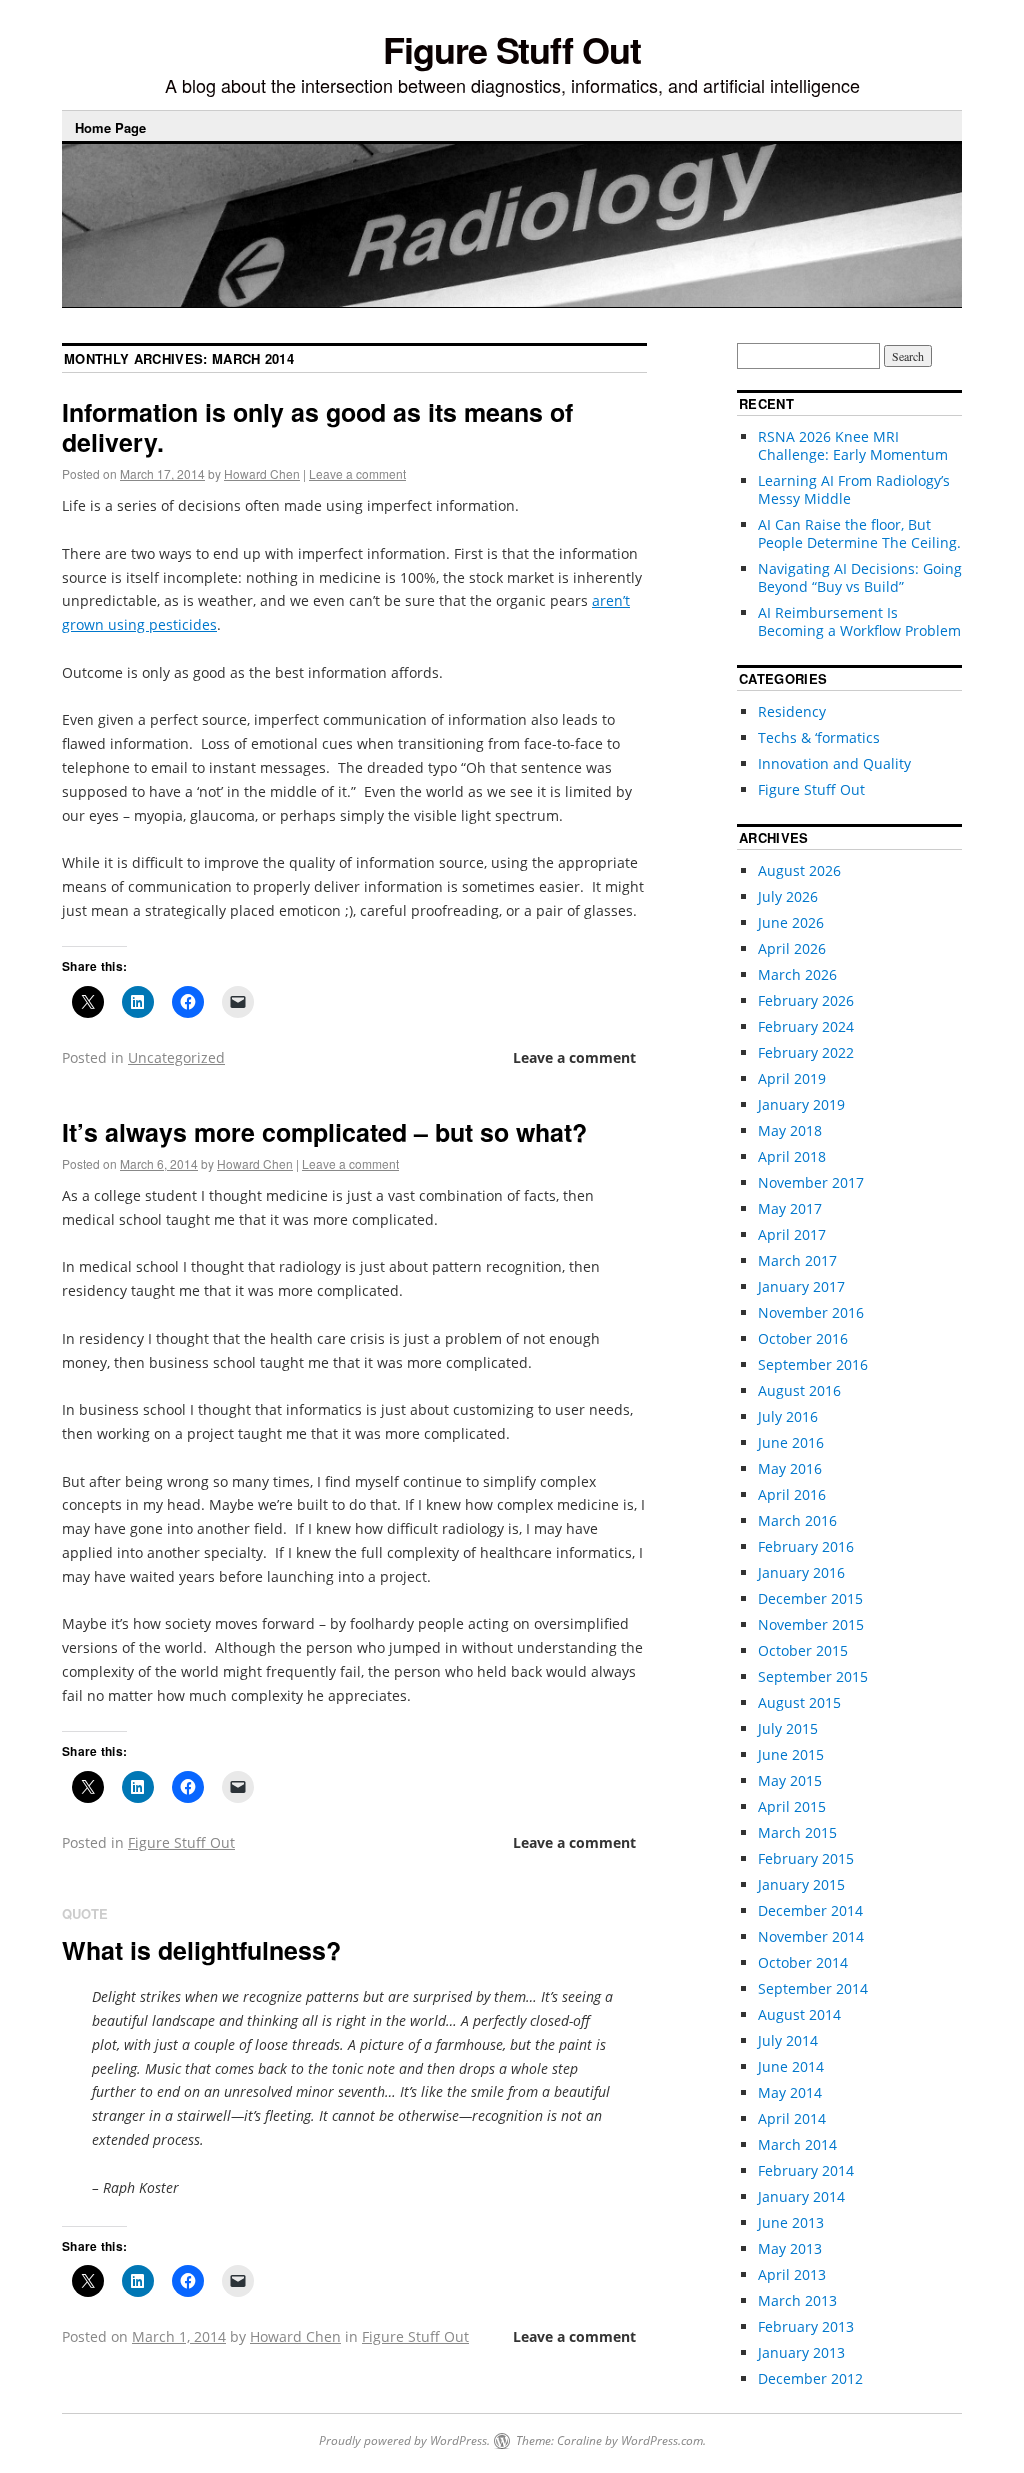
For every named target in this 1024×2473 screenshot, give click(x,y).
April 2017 (792, 1234)
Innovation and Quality (834, 763)
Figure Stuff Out (512, 49)
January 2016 (801, 1572)
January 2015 (801, 1884)
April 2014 (792, 2118)
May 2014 (790, 2092)
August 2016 (799, 1390)
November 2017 (811, 1182)
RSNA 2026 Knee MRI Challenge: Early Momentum (853, 445)
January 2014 (801, 2196)
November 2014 (811, 1936)
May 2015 (790, 1780)
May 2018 (790, 1130)
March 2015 (797, 1832)
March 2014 (797, 2144)
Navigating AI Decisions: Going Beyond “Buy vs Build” (860, 577)
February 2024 (806, 1026)
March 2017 (797, 1260)
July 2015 (788, 1728)
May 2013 (790, 2248)
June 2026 (791, 922)
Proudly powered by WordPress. (404, 2440)
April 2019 (792, 1078)
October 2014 (803, 1962)
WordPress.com (662, 2440)
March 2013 (797, 2300)
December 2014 (810, 1910)
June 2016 (791, 1442)
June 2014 (791, 2066)
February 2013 (806, 2326)
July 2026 (788, 896)
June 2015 (791, 1754)
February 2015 (806, 1858)
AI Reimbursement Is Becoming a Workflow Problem (859, 621)
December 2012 (810, 2378)
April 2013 (792, 2274)
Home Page (110, 127)
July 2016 (788, 1416)
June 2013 (791, 2222)
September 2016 (813, 1364)
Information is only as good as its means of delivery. (317, 427)
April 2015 (792, 1806)
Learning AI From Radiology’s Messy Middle (854, 489)
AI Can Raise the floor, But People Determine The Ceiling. (859, 533)
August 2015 (799, 1702)
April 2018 (792, 1156)
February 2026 (806, 1000)
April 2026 (792, 948)
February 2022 (806, 1052)
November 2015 (811, 1624)
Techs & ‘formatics (819, 737)
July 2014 (788, 2040)
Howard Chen (262, 473)
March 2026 (797, 974)
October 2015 (803, 1650)
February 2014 (806, 2170)
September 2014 (813, 1988)
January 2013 (801, 2352)
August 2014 (799, 2014)
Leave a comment (357, 473)
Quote (85, 1913)
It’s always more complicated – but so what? (324, 1132)
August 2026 (799, 870)
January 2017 (801, 1286)
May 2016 (790, 1468)
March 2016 (797, 1520)
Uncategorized (176, 1057)
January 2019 (801, 1104)
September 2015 (813, 1676)
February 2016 (806, 1546)
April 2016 (792, 1494)
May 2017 (790, 1208)
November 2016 (811, 1312)
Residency (792, 711)
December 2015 (810, 1598)
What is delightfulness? (201, 1950)
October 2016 (803, 1338)
